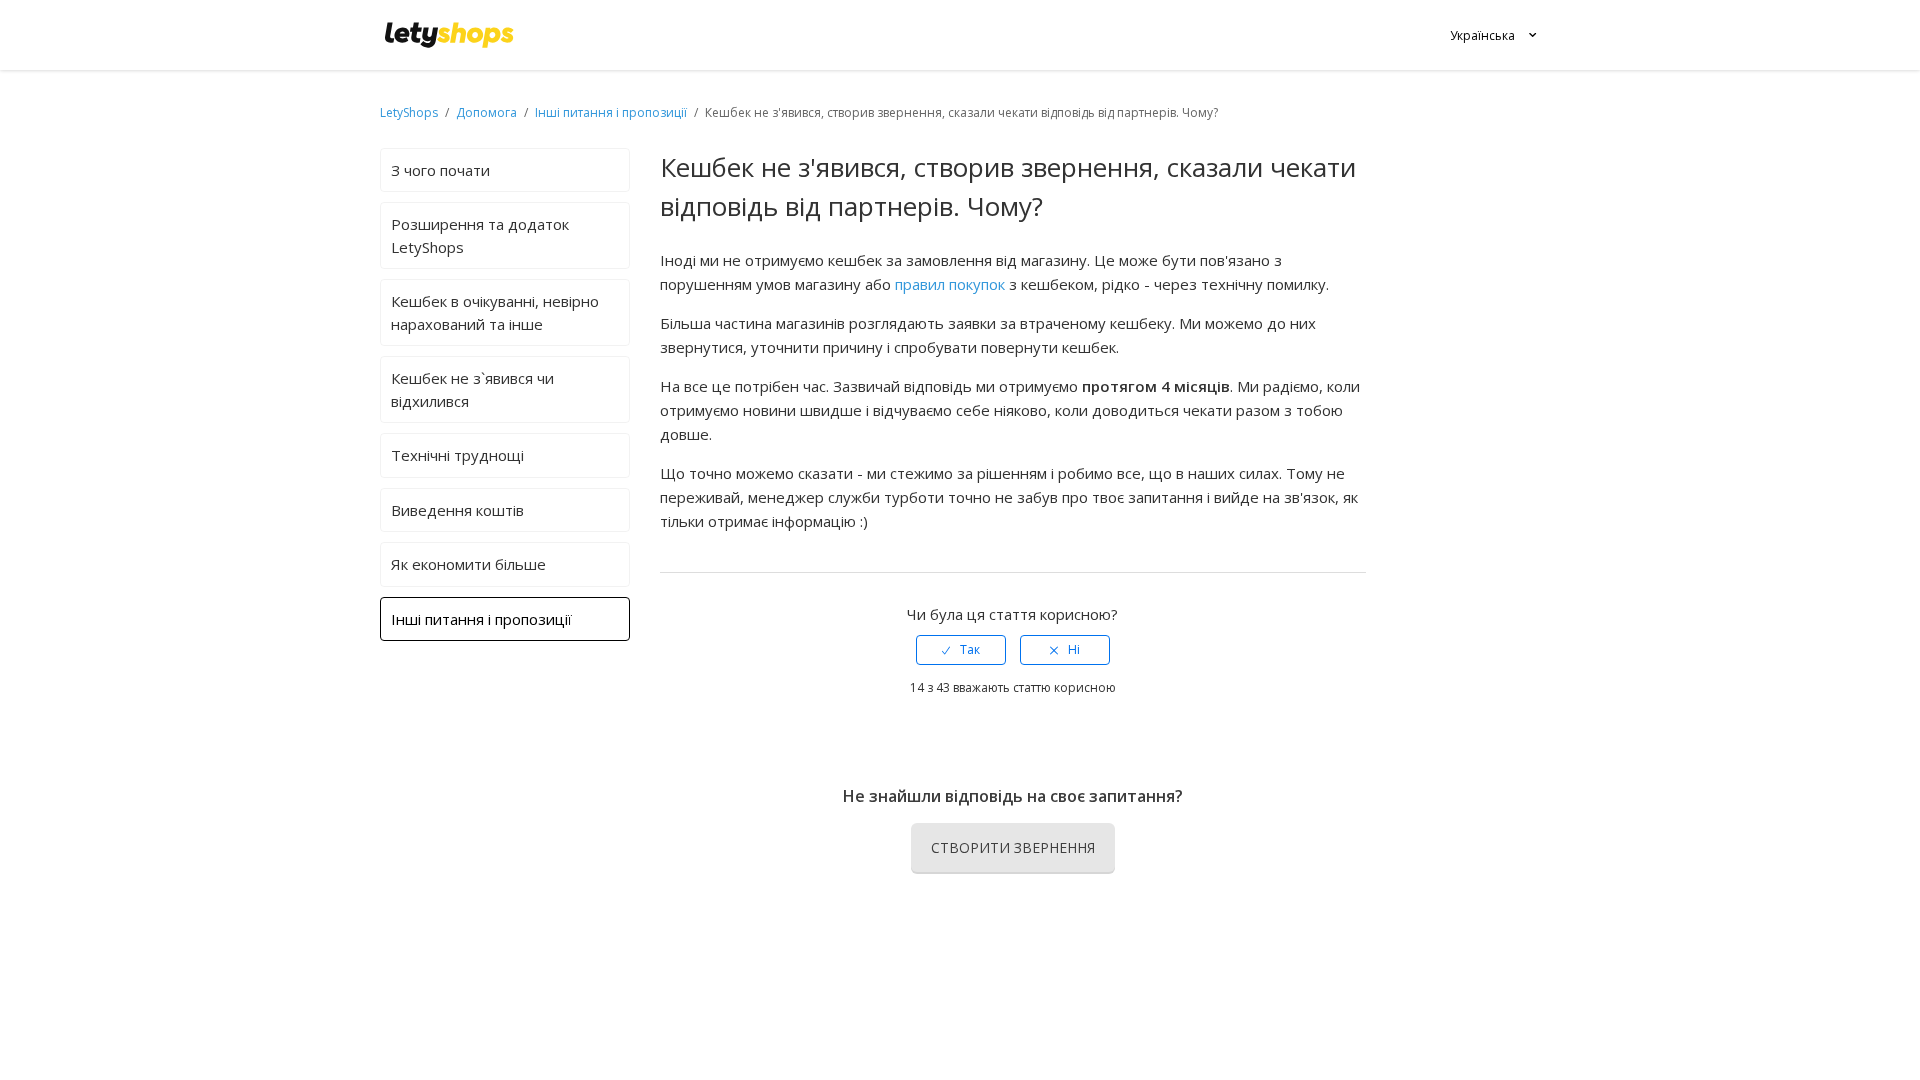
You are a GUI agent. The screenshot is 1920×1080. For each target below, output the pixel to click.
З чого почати (440, 170)
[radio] (961, 650)
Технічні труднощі (457, 455)
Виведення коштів (457, 510)
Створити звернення (1013, 847)
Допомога (488, 112)
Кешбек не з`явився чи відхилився (472, 389)
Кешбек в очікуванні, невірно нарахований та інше (495, 312)
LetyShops (409, 112)
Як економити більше (468, 564)
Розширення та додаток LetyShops (480, 235)
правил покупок (950, 284)
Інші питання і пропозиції (611, 112)
